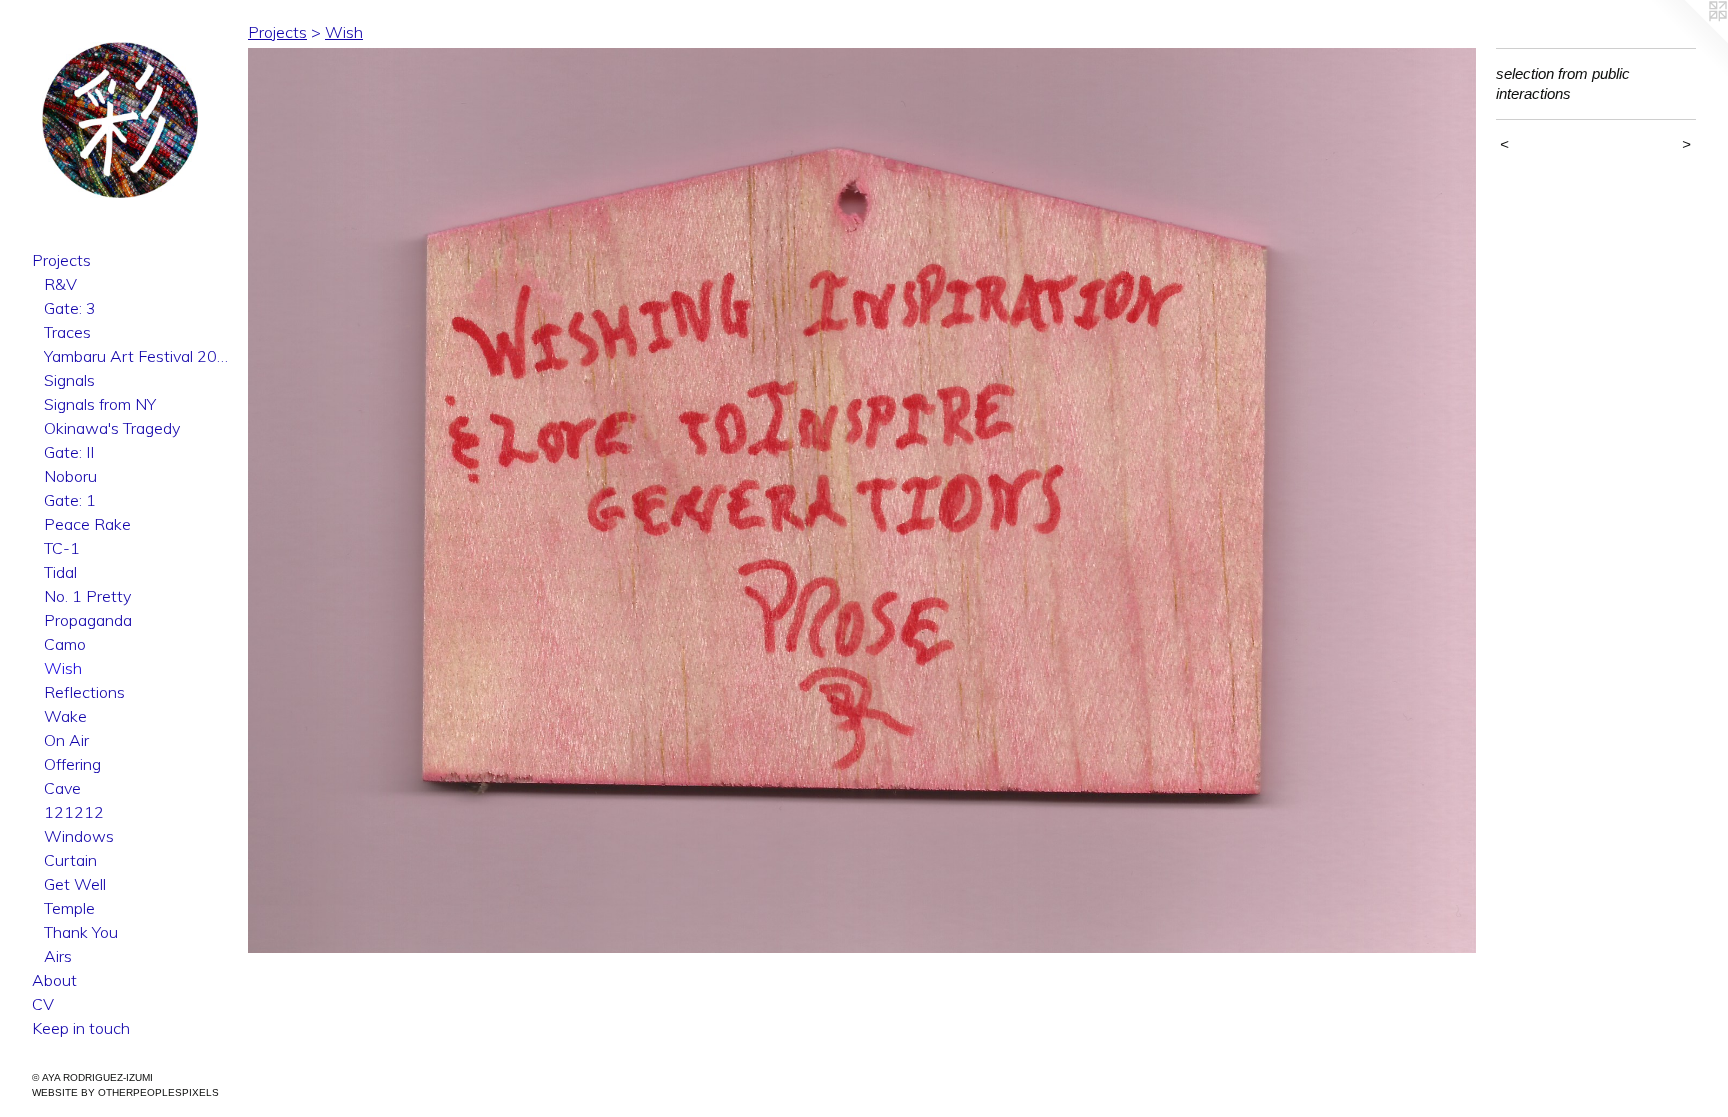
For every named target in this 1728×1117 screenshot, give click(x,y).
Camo (65, 644)
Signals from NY (100, 404)
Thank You (81, 932)
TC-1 (62, 548)
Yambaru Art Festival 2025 (138, 356)
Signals (69, 380)
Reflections (84, 692)
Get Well (75, 884)
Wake (65, 716)
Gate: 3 (70, 308)
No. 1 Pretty (87, 596)
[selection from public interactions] (862, 500)
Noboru (70, 476)
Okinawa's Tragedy (112, 428)
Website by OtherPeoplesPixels (125, 1092)
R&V (60, 284)
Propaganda (88, 620)
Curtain (70, 860)
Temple (69, 908)
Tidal (60, 572)
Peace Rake (87, 524)
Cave (62, 788)
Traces (67, 332)
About (54, 980)
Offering (72, 764)
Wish (63, 668)
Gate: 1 (70, 500)
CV (43, 1004)
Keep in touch (81, 1028)
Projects (61, 260)
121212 (74, 812)
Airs (58, 956)
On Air (66, 740)
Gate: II (69, 452)
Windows (79, 836)
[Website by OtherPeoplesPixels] (1688, 40)
